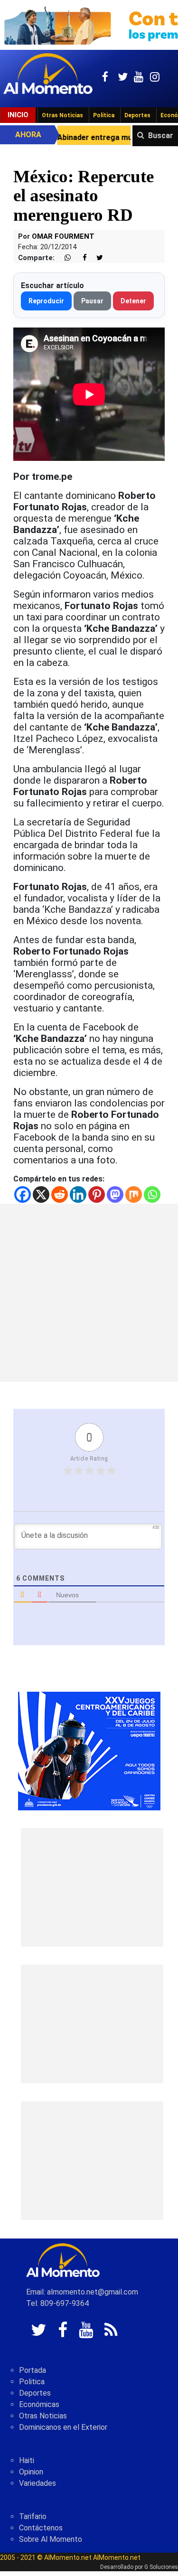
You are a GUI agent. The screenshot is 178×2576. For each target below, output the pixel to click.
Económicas (39, 2404)
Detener (133, 301)
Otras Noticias (62, 115)
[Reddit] (60, 1194)
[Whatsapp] (152, 1194)
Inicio (18, 115)
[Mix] (134, 1194)
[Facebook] (23, 1194)
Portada (33, 2370)
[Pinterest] (97, 1194)
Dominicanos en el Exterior (63, 2427)
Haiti (27, 2460)
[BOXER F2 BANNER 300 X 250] (89, 1750)
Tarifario (33, 2516)
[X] (41, 1194)
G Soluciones (161, 2567)
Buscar (161, 136)
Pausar (92, 301)
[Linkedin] (78, 1194)
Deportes (137, 115)
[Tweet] (96, 258)
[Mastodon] (115, 1194)
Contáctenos (41, 2528)
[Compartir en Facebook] (80, 258)
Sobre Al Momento (51, 2539)
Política (104, 115)
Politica (32, 2382)
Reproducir (46, 301)
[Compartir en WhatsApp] (64, 258)
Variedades (37, 2483)
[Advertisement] (89, 1293)
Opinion (31, 2472)
